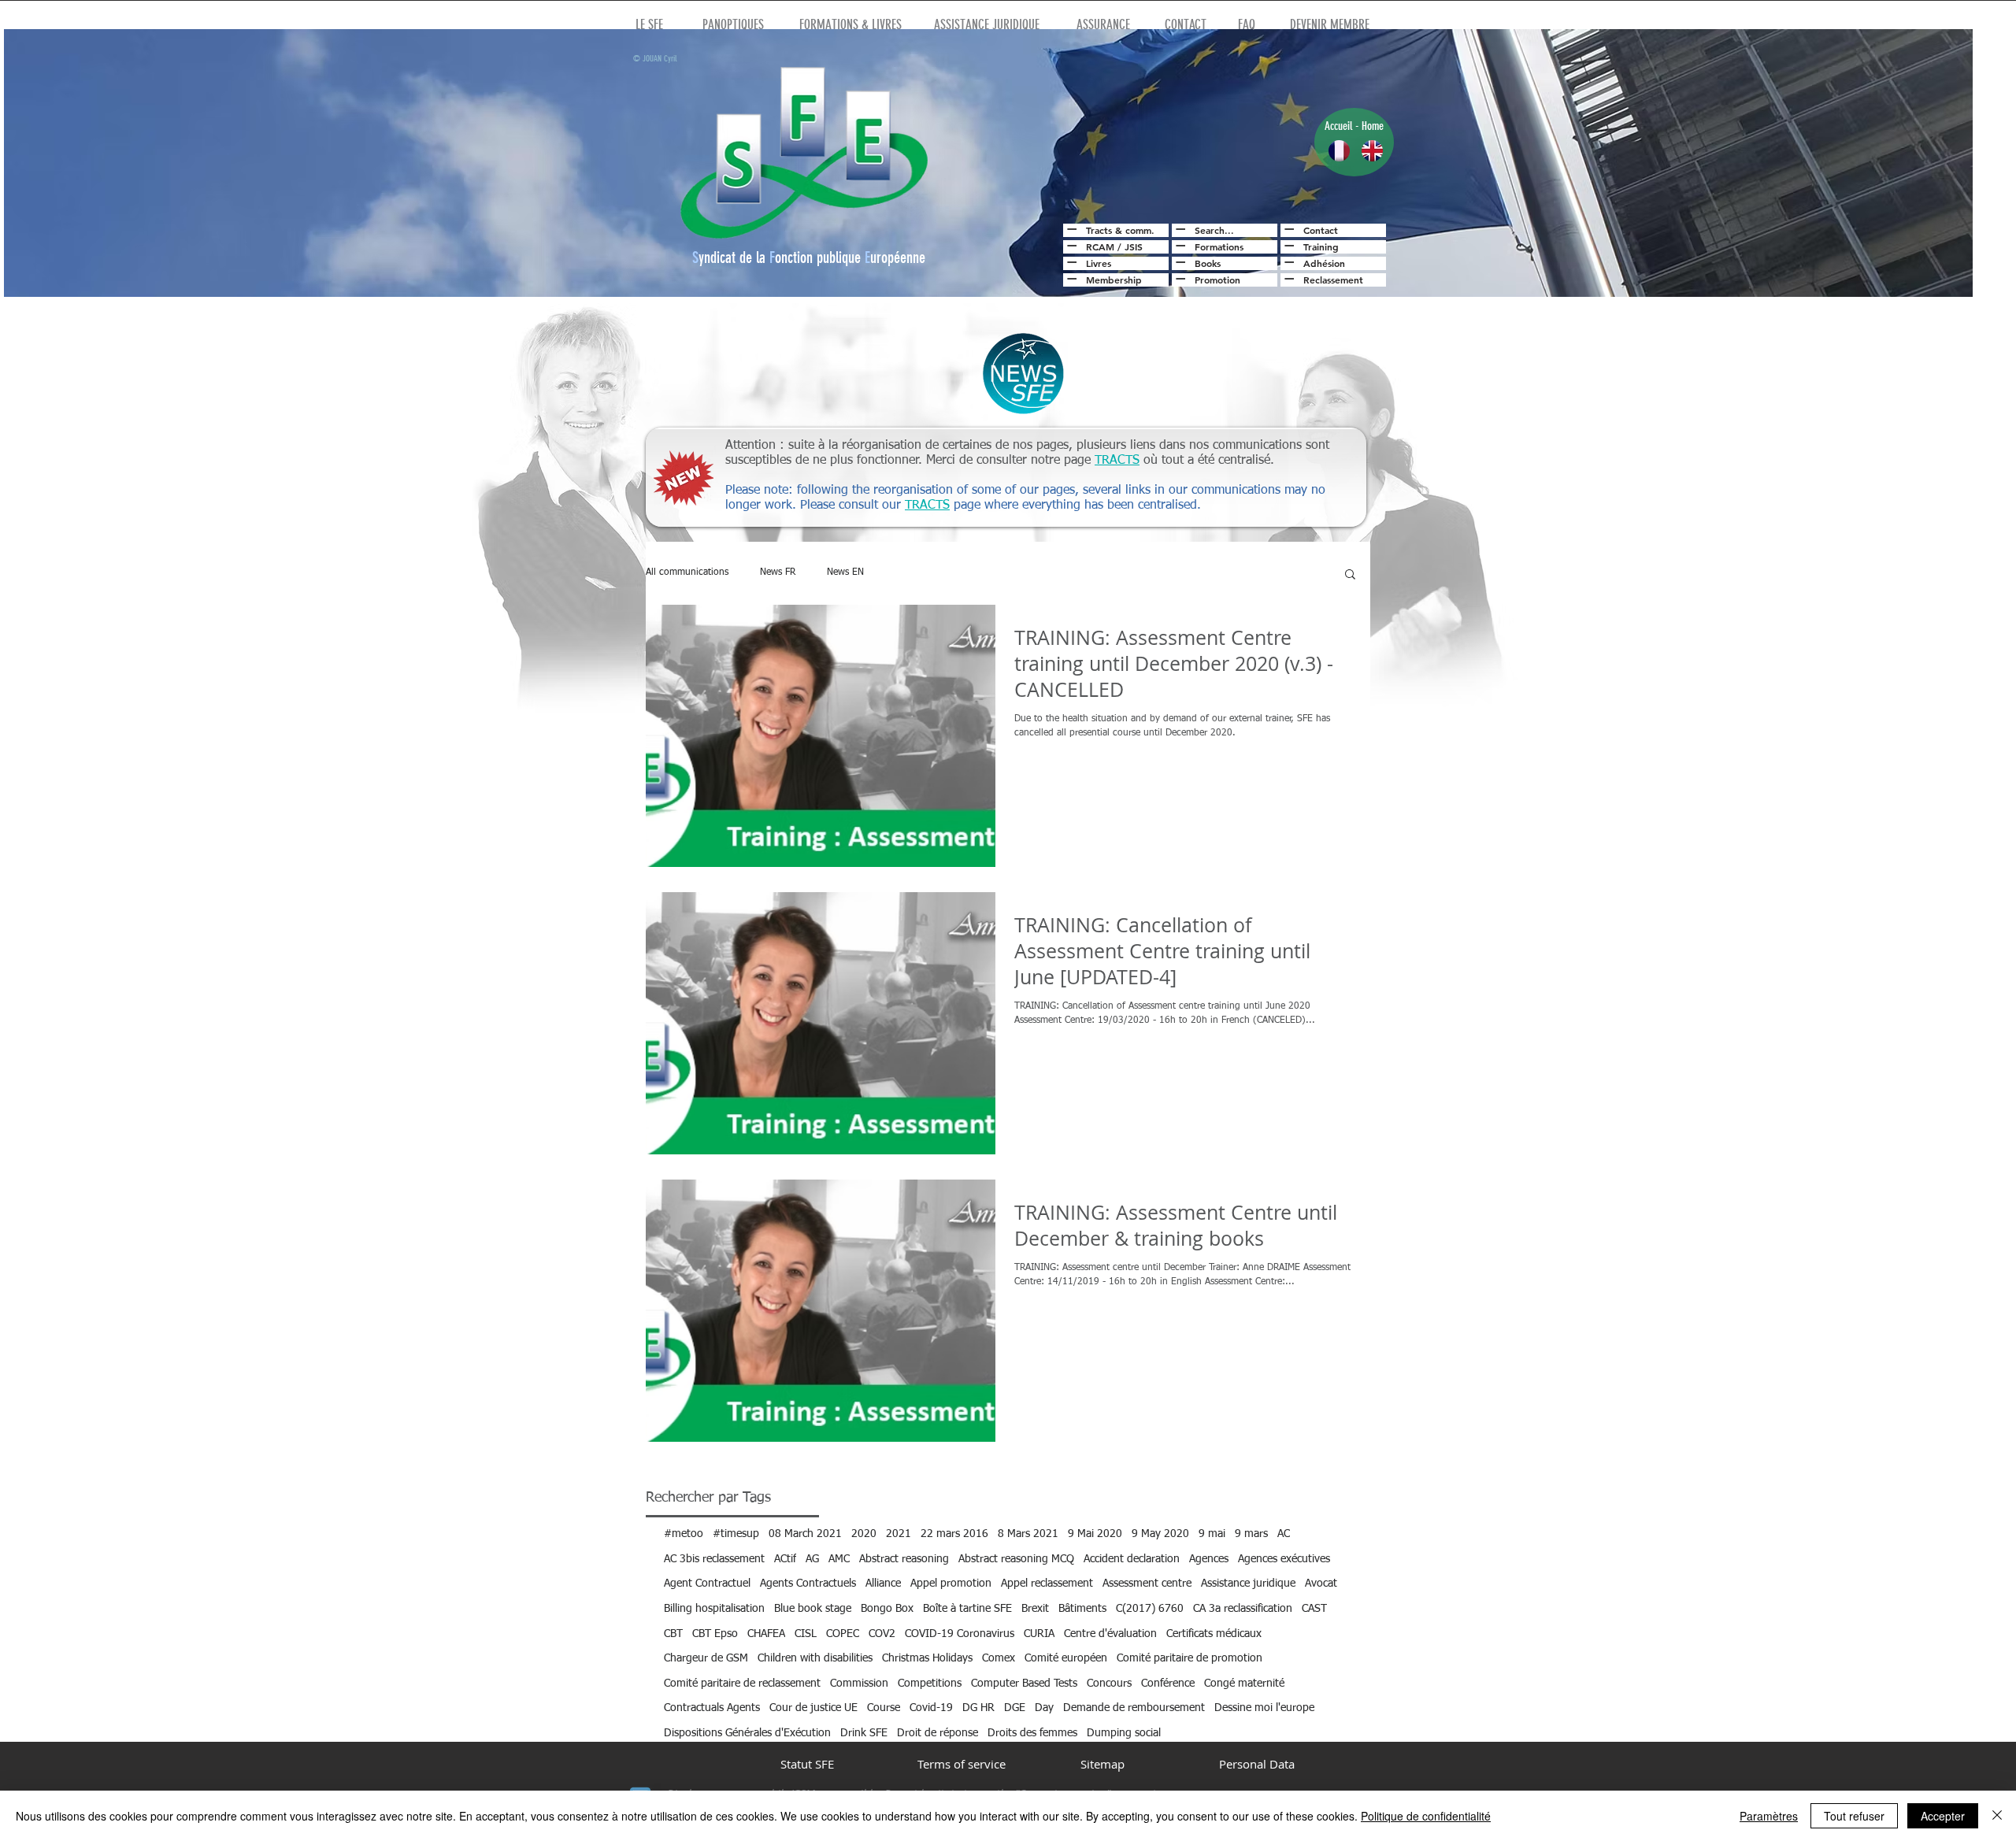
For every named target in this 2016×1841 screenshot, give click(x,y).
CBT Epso (715, 1634)
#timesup (736, 1534)
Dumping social (1124, 1733)
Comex (999, 1658)
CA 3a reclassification (1243, 1609)
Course (884, 1708)
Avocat (1321, 1584)
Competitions (930, 1684)
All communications (687, 572)
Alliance (883, 1584)
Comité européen (1066, 1658)
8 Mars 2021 (1028, 1534)
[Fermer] (1997, 1816)
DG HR (978, 1708)
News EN (845, 572)
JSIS (1134, 246)
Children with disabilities (815, 1658)
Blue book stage (813, 1609)
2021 (899, 1534)
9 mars (1251, 1534)
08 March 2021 (805, 1534)
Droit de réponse (938, 1733)
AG (812, 1559)
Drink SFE (864, 1733)
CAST (1314, 1609)
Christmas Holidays (927, 1658)
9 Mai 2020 (1095, 1534)
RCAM (1100, 246)
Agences (1209, 1559)
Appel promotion (951, 1584)
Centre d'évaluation (1110, 1634)
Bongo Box (887, 1609)
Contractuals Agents (712, 1708)
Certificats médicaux (1214, 1634)
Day (1044, 1708)
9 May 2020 (1160, 1534)
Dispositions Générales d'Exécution (747, 1733)
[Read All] (1070, 229)
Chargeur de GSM (706, 1658)
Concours (1109, 1684)
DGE (1015, 1708)
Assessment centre (1147, 1584)
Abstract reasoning (904, 1559)
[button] (1350, 575)
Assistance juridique (1248, 1584)
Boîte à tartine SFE (967, 1609)
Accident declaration (1132, 1559)
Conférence (1168, 1684)
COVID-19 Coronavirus (960, 1634)
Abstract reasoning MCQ (1016, 1559)
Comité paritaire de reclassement (742, 1684)
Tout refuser (1854, 1816)
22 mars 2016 (954, 1534)
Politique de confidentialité (1426, 1816)
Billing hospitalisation (714, 1609)
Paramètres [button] (1769, 1816)
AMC (839, 1559)
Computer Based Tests (1024, 1684)
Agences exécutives (1284, 1559)
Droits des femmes (1032, 1733)
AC (1284, 1534)
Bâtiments (1082, 1609)
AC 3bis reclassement (714, 1559)
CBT (673, 1634)
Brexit (1035, 1609)
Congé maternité (1244, 1684)
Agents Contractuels (808, 1584)
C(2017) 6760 (1150, 1609)
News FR (778, 572)
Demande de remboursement (1134, 1708)
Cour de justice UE (813, 1708)
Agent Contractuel (707, 1584)
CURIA (1039, 1634)
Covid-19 (931, 1708)
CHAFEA (766, 1634)
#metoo (684, 1534)
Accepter (1943, 1816)
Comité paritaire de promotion (1190, 1658)
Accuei (1337, 126)
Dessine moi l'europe (1264, 1708)
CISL (806, 1634)
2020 (864, 1534)
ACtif (785, 1559)
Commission (859, 1684)
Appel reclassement (1047, 1584)
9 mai (1212, 1534)
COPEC (843, 1634)
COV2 (882, 1634)
